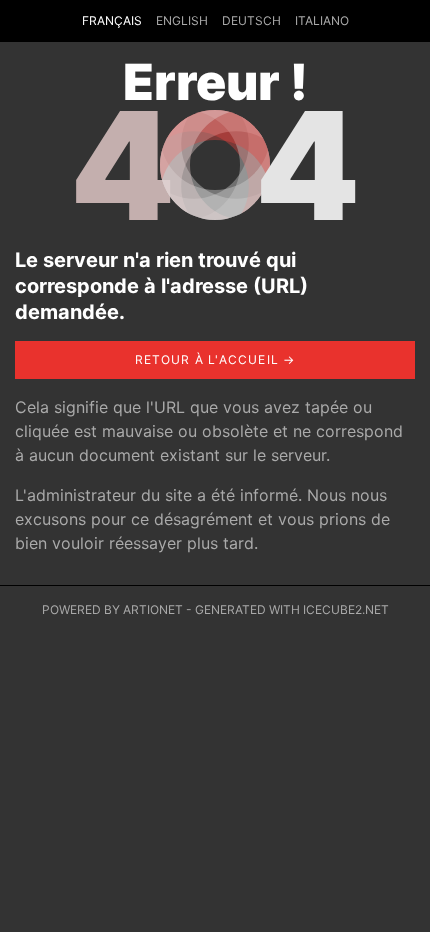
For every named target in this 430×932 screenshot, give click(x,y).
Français (112, 20)
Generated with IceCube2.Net (292, 609)
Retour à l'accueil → (215, 359)
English (182, 20)
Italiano (322, 20)
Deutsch (251, 20)
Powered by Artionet (112, 609)
